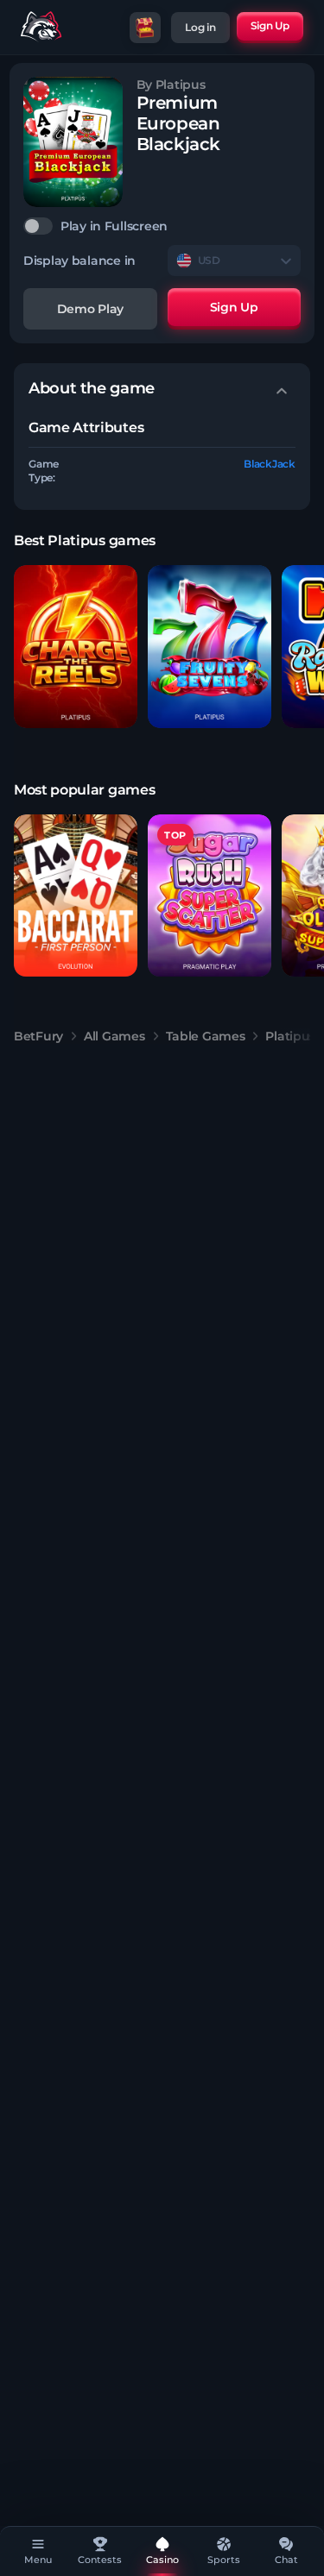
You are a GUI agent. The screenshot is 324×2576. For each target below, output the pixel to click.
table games (206, 1036)
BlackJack (270, 464)
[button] (76, 647)
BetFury (38, 1036)
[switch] (162, 226)
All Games (114, 1036)
